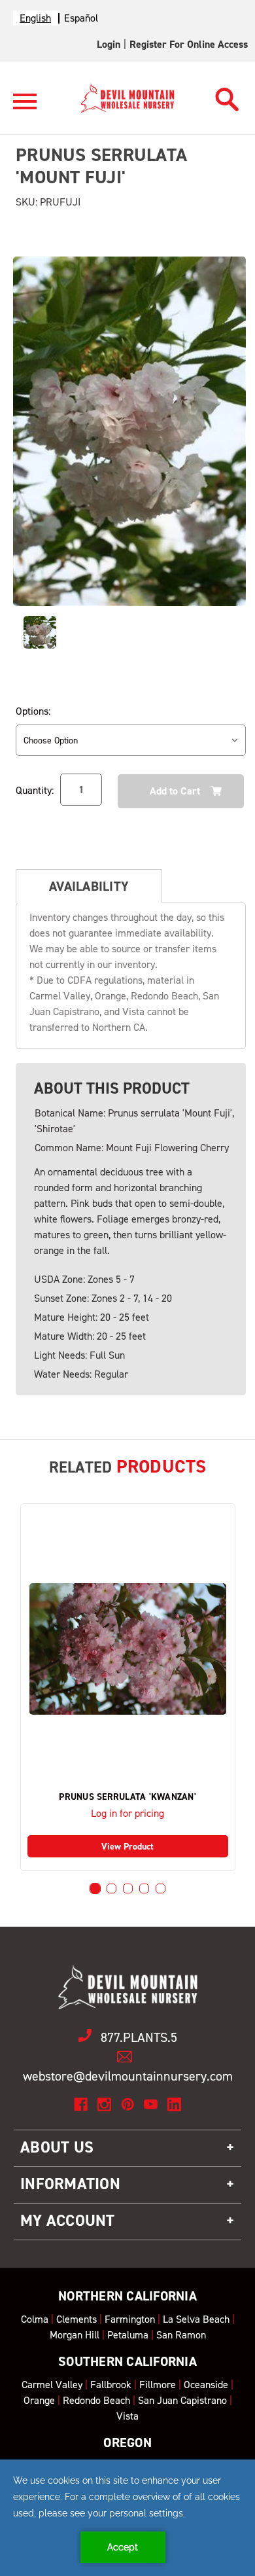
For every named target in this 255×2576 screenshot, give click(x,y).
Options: (33, 711)
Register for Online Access (189, 44)
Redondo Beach (96, 2400)
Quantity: (35, 790)
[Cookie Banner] (127, 2518)
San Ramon (181, 2335)
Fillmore (158, 2385)
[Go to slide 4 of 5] (144, 1888)
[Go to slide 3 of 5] (128, 1888)
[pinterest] (128, 2104)
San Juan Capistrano (182, 2400)
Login (109, 44)
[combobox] (35, 18)
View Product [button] (127, 1847)
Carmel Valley (52, 2385)
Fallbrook (111, 2385)
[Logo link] (25, 107)
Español (81, 18)
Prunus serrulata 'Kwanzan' (127, 1797)
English (35, 18)
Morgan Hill (75, 2335)
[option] (81, 18)
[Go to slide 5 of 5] (161, 1888)
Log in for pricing (127, 1813)
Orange (39, 2400)
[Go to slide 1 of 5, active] (95, 1888)
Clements (76, 2319)
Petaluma (128, 2335)
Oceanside (206, 2385)
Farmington (130, 2319)
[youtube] (151, 2104)
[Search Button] (227, 96)
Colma (35, 2319)
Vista (127, 2416)
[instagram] (104, 2104)
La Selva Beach (196, 2319)
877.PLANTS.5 (139, 2037)
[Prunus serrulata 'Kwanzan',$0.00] (128, 1649)
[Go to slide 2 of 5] (111, 1888)
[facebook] (81, 2104)
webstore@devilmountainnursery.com (128, 2076)
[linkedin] (174, 2104)
